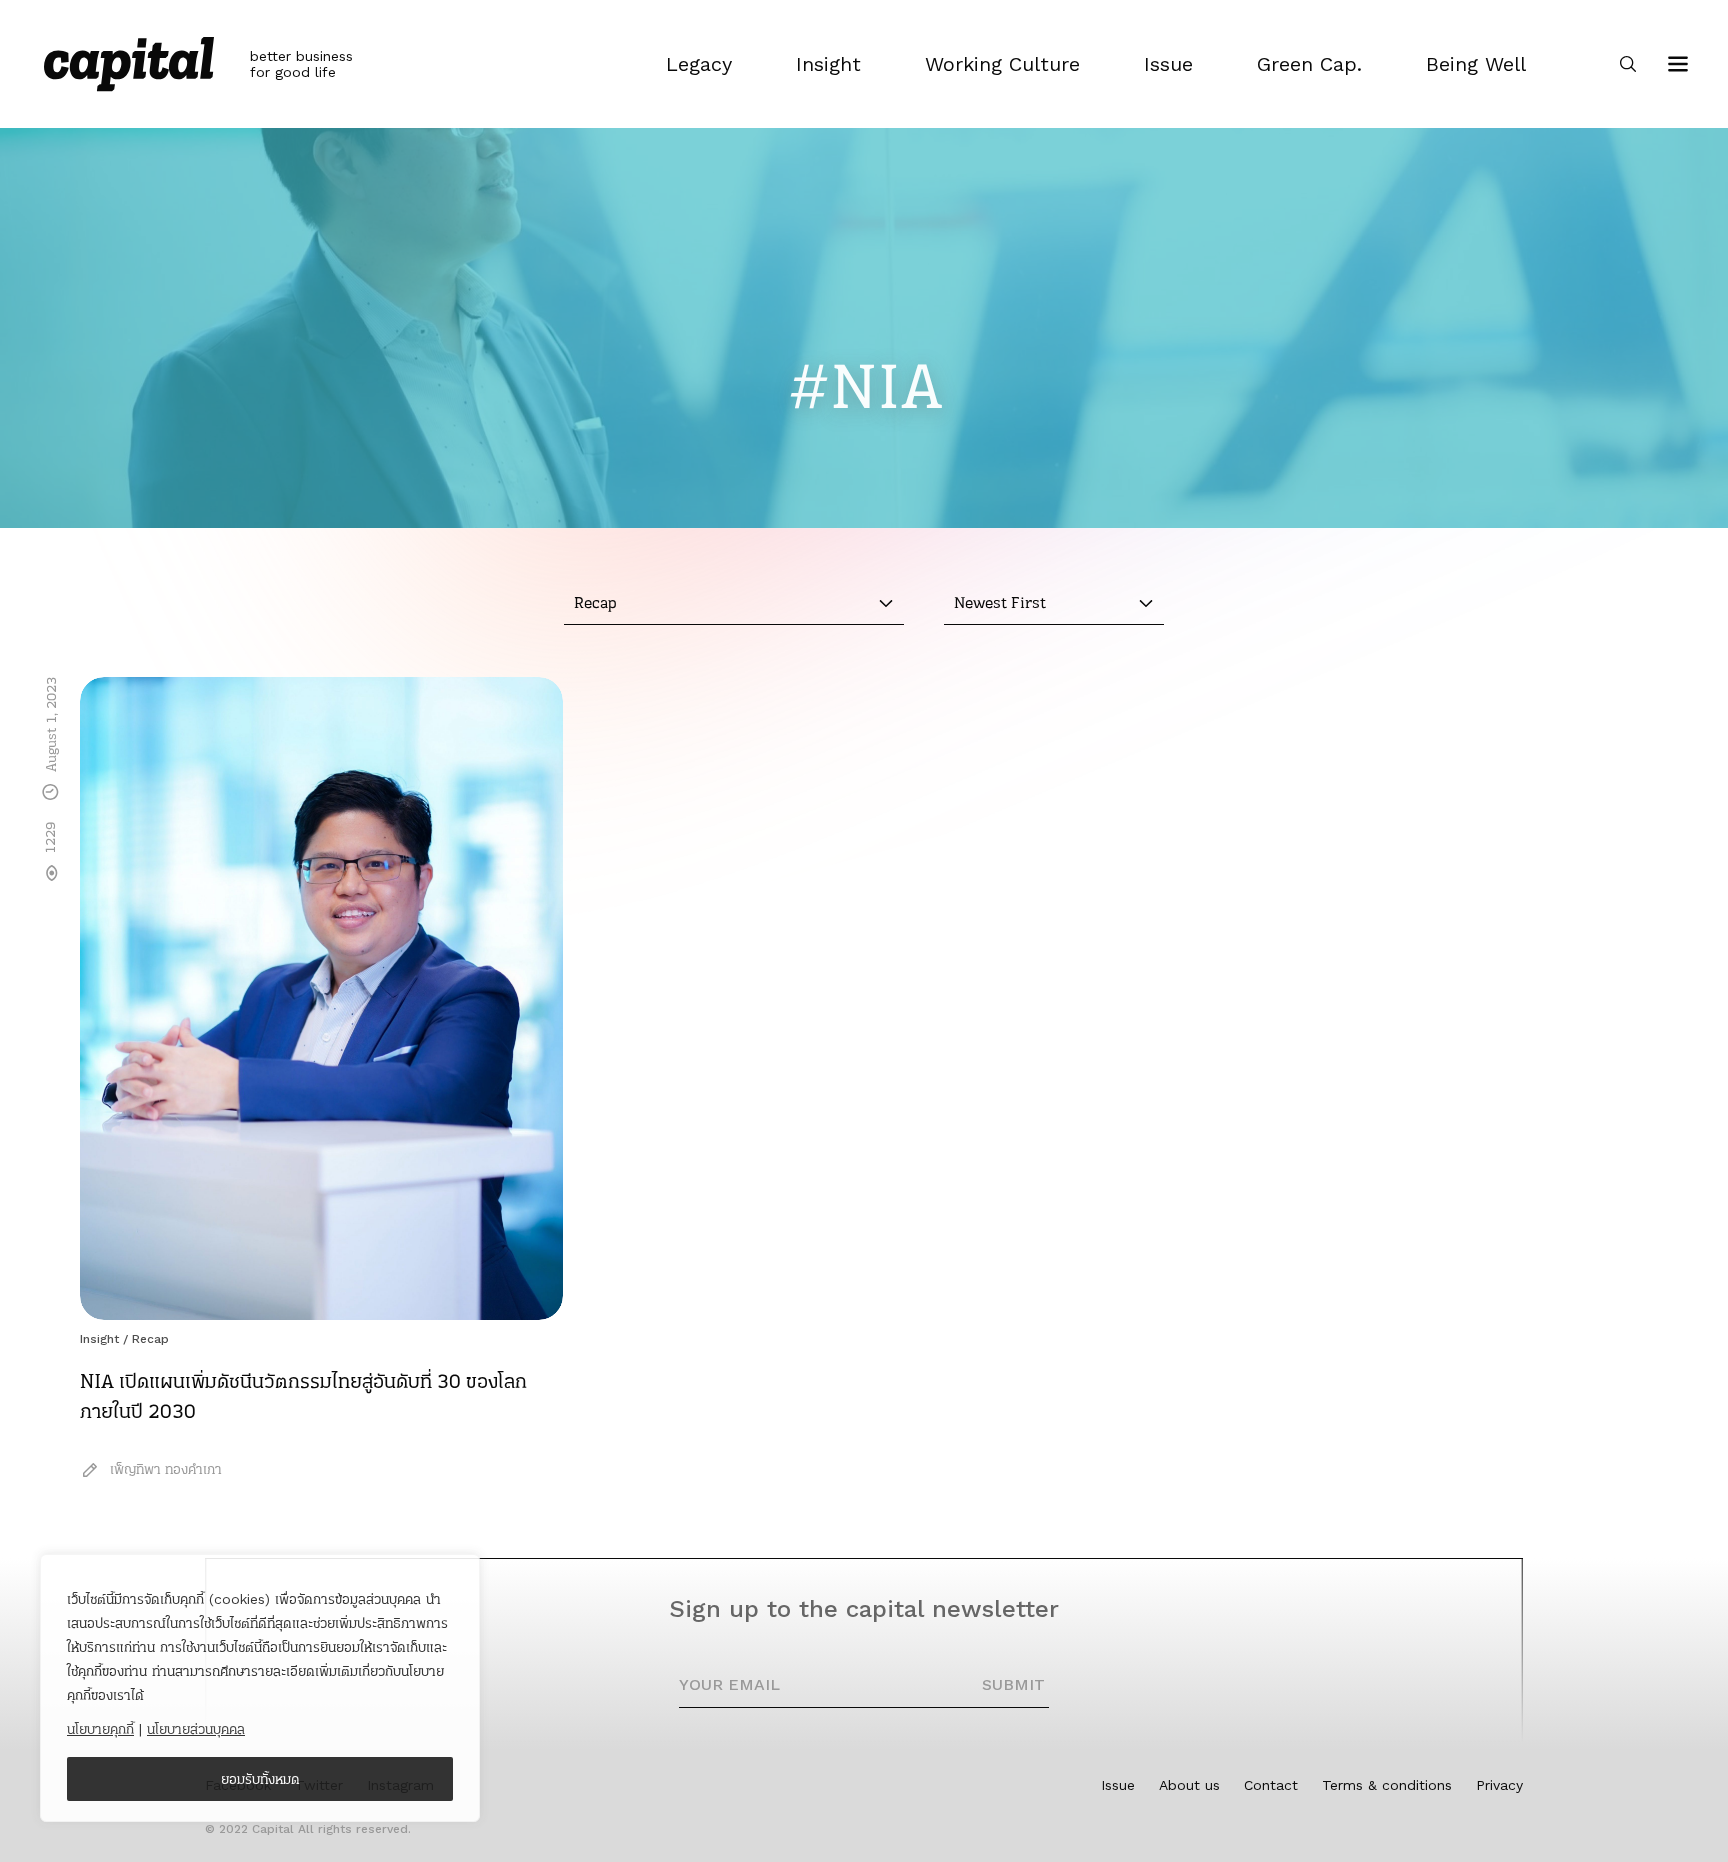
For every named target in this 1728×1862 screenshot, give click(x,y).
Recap (150, 1339)
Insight (99, 1339)
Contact (1271, 1785)
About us (1189, 1785)
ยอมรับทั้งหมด (260, 1779)
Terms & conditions (1387, 1785)
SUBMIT (1013, 1684)
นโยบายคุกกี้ (100, 1729)
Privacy (1499, 1785)
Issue (1118, 1785)
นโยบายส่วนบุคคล (196, 1729)
